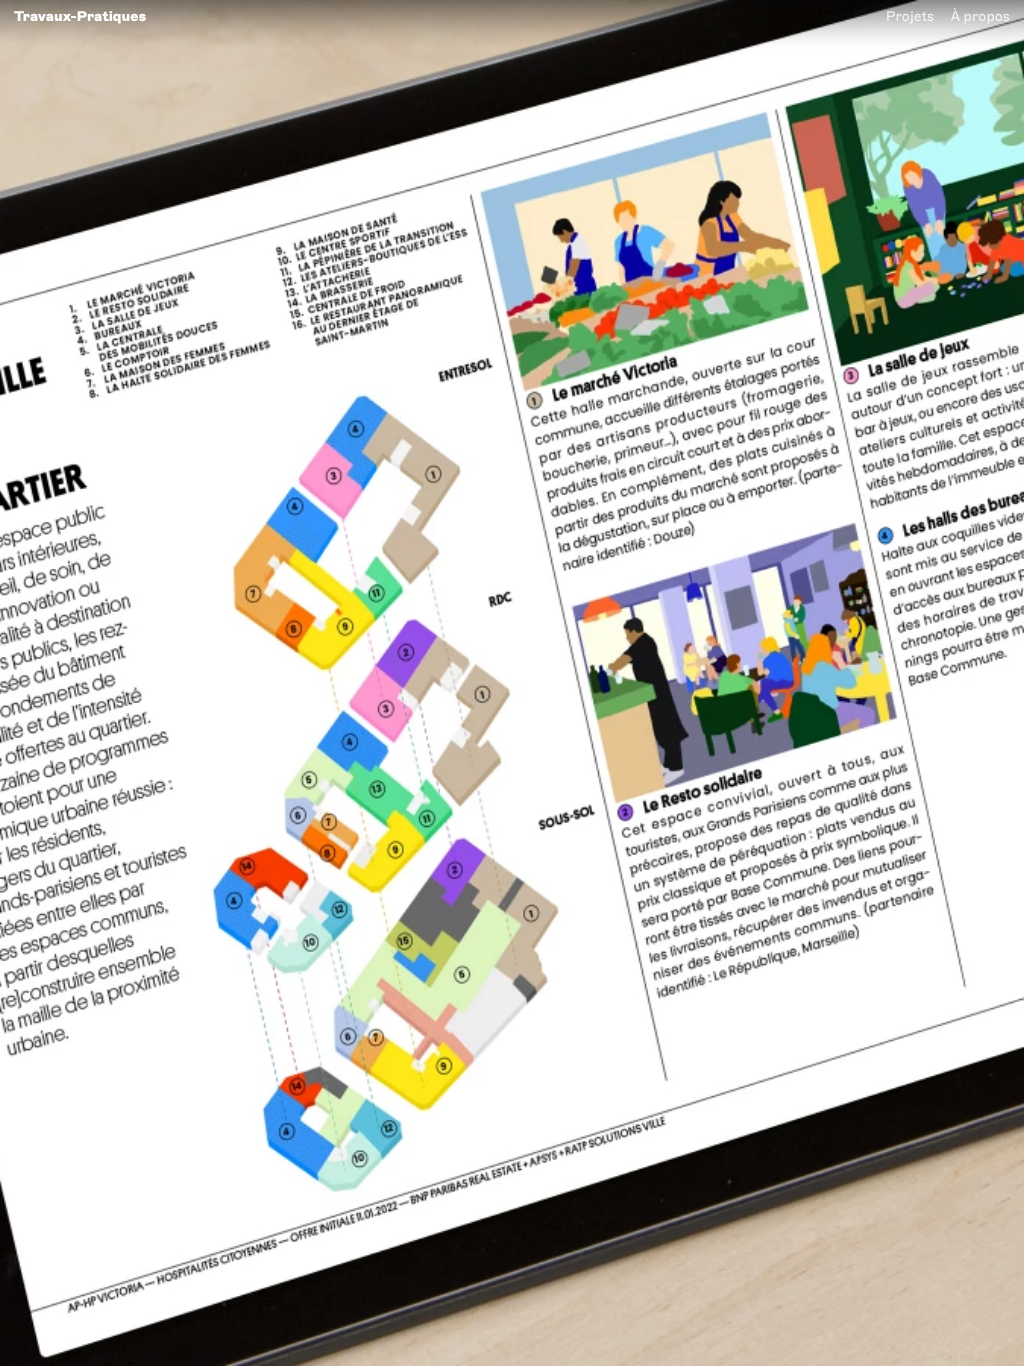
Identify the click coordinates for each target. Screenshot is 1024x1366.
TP (80, 16)
